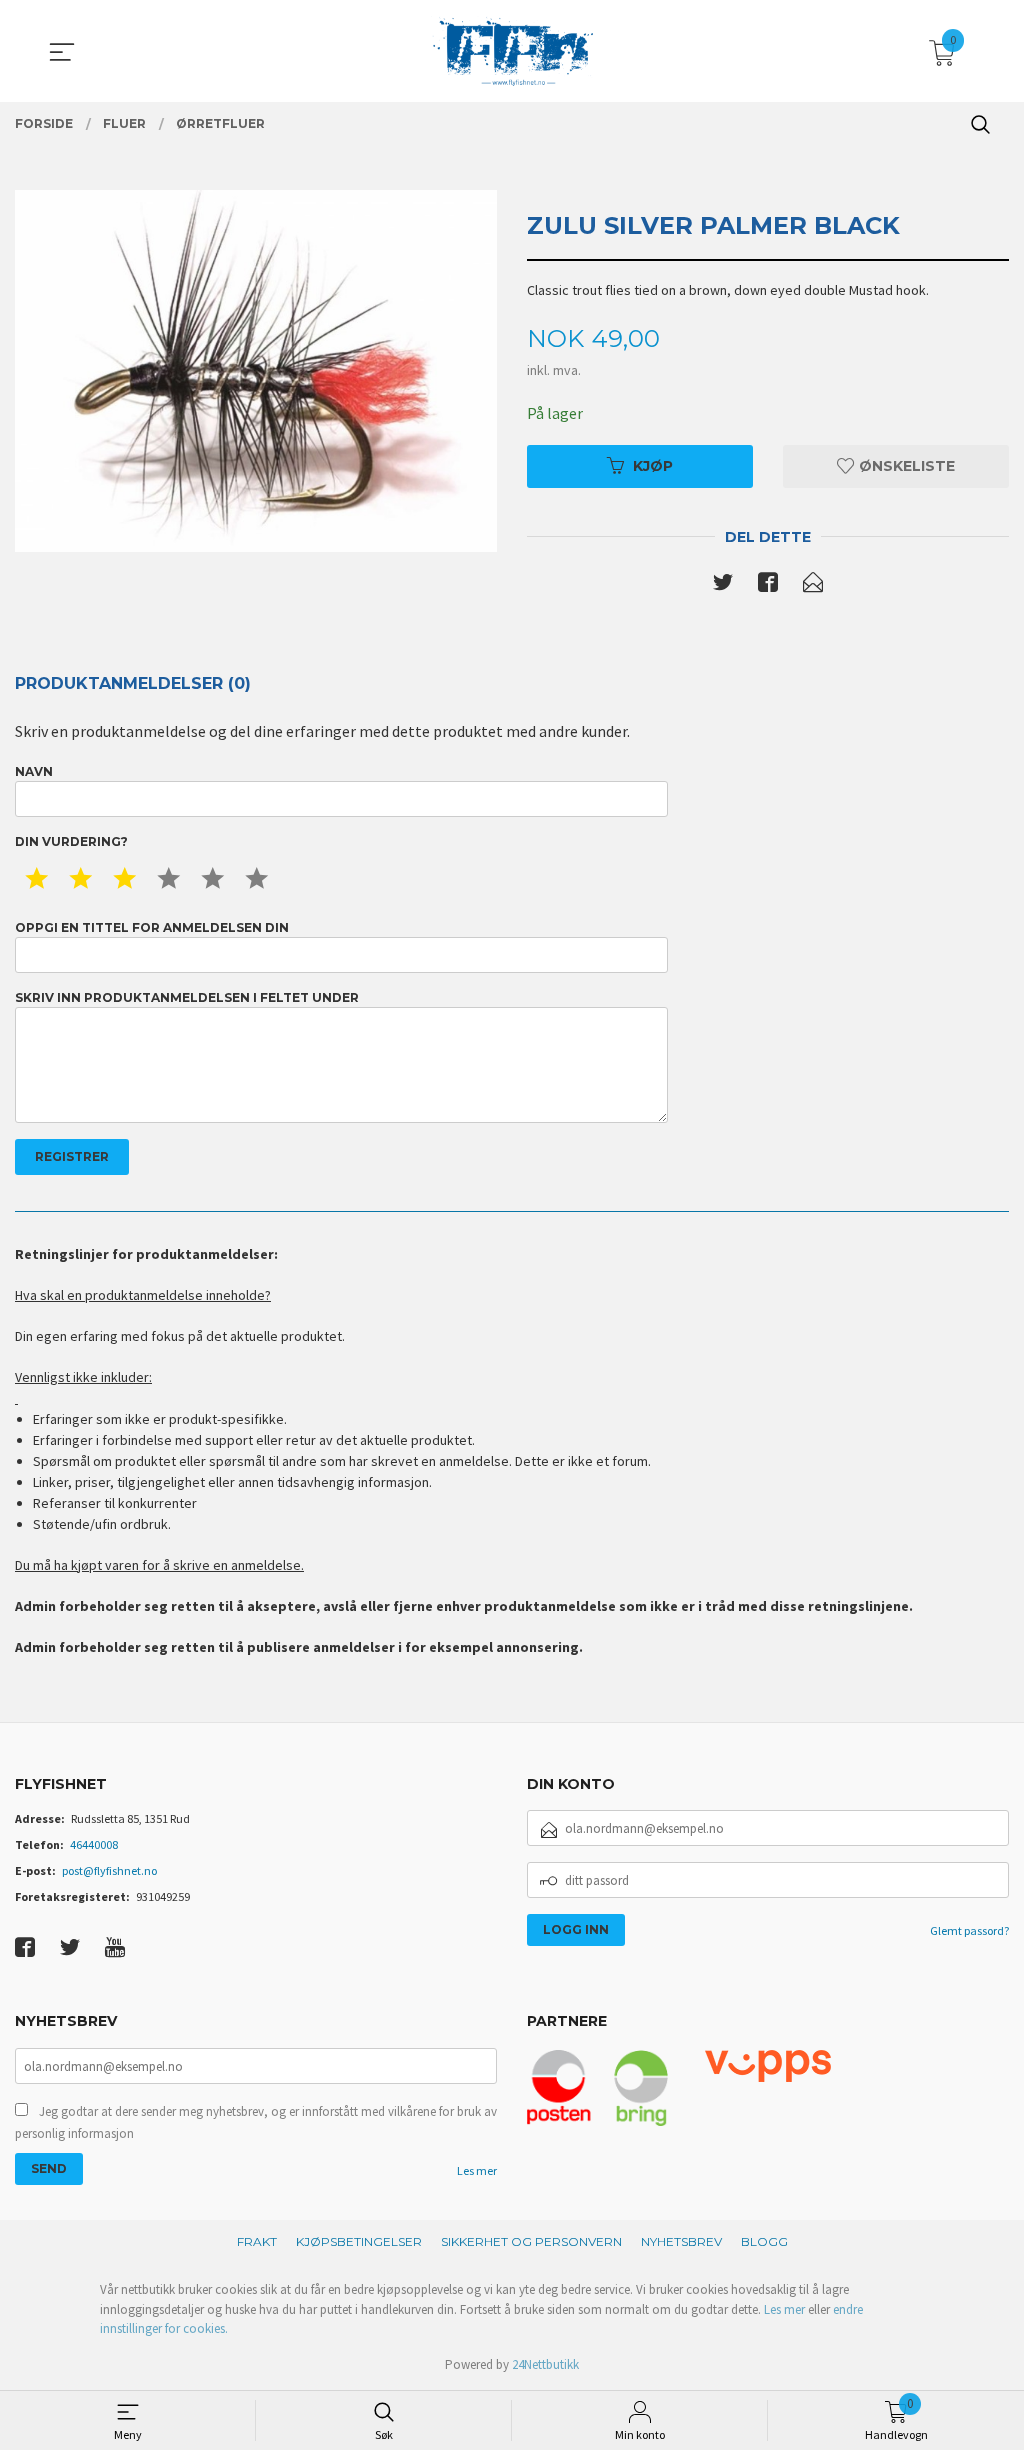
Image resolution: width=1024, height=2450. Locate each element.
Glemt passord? (969, 1930)
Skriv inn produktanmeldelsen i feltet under (187, 997)
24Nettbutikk (545, 2364)
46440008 (94, 1844)
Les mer (477, 2170)
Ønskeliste (905, 466)
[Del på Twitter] (723, 586)
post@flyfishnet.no (109, 1870)
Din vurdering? (71, 841)
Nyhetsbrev (681, 2241)
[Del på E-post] (813, 586)
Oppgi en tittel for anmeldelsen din (152, 927)
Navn (34, 771)
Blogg (764, 2241)
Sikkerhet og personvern (531, 2241)
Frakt (257, 2241)
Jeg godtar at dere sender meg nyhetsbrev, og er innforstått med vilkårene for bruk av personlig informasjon (256, 2122)
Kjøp (653, 466)
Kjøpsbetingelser (359, 2241)
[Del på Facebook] (768, 586)
